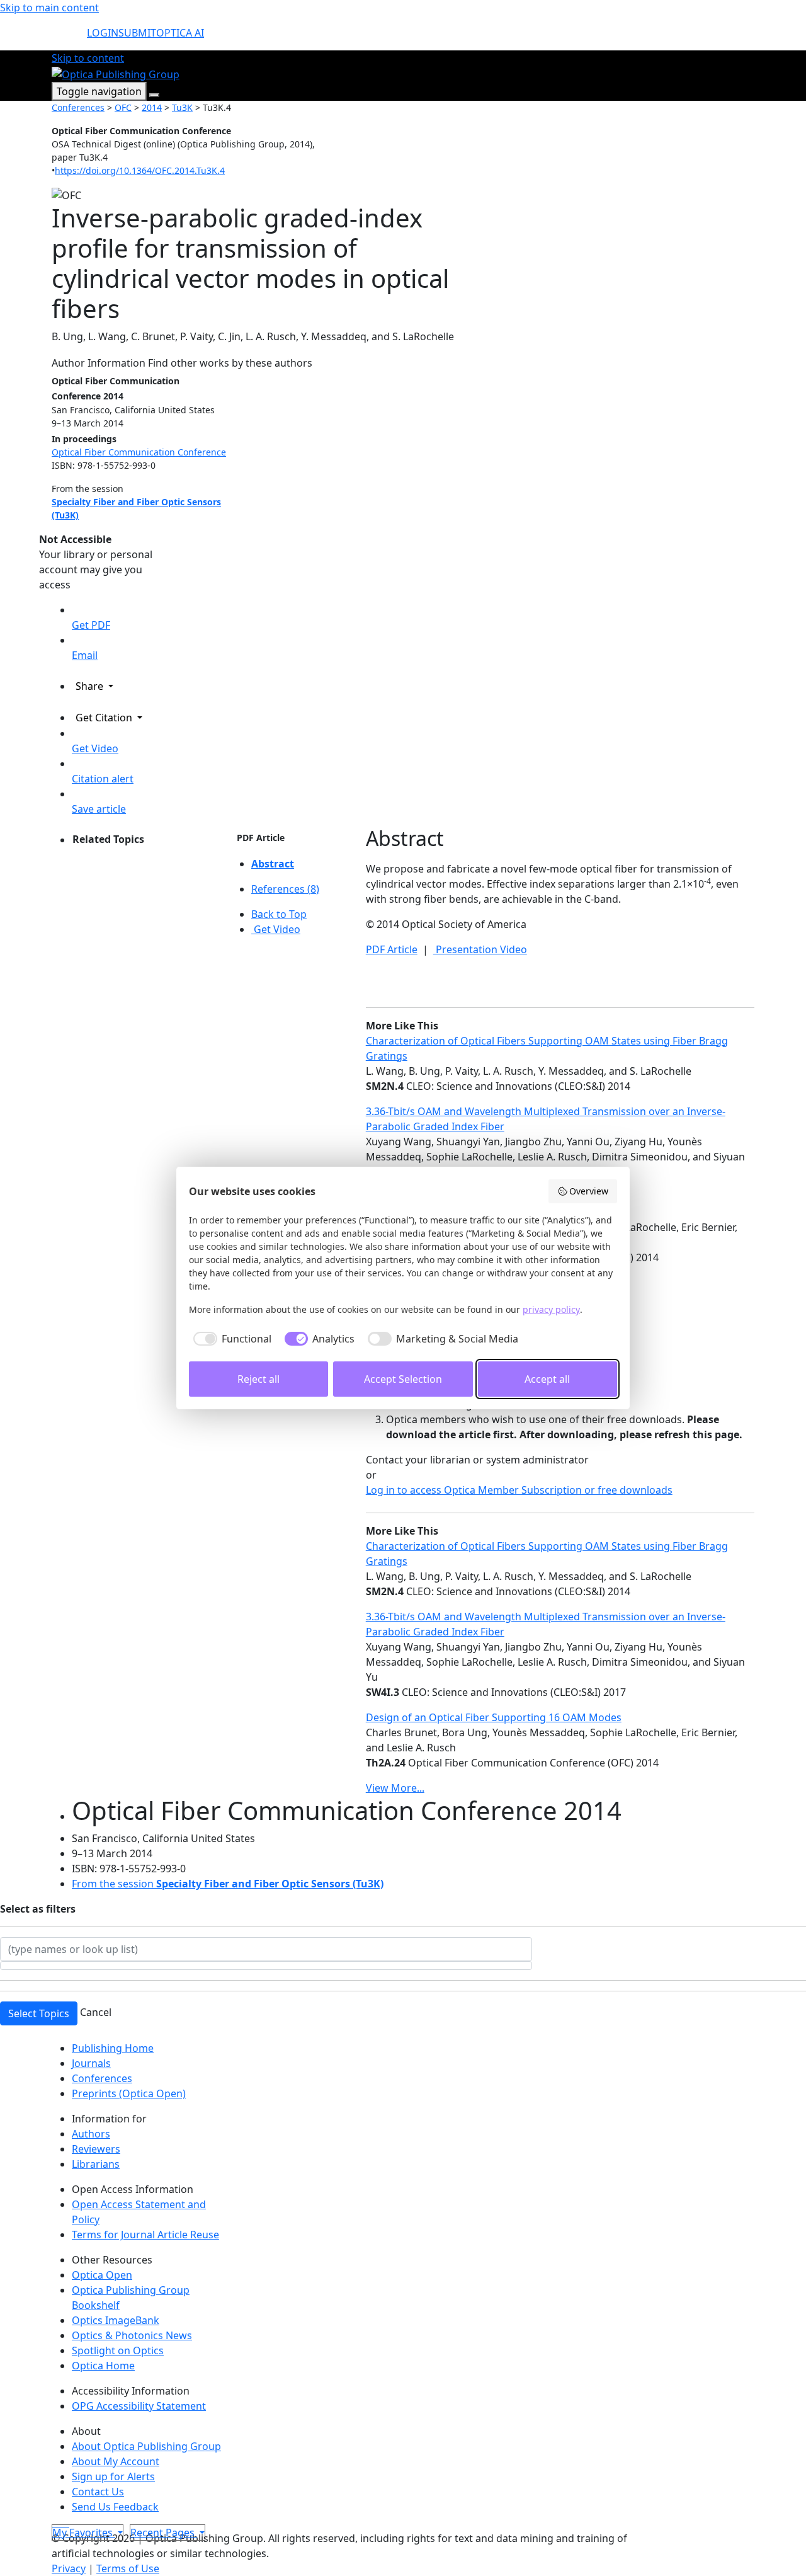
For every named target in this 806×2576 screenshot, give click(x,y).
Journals (91, 2063)
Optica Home (103, 2366)
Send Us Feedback (115, 2507)
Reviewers (96, 2149)
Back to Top (279, 914)
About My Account (116, 2461)
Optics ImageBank (116, 2320)
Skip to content (88, 58)
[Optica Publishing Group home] (116, 73)
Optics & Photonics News (132, 2335)
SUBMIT (137, 33)
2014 (152, 107)
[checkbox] (230, 1339)
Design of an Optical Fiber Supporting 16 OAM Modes (494, 1717)
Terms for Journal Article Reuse (145, 2235)
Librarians (96, 2164)
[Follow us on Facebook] (59, 2523)
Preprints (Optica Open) (129, 2093)
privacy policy (551, 1309)
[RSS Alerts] (68, 2523)
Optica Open (102, 2275)
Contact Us (98, 2492)
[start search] (69, 38)
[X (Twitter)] (54, 2523)
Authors (91, 2134)
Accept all (547, 1379)
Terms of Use (128, 2568)
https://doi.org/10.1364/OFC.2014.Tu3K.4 (140, 170)
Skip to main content (49, 8)
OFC (123, 107)
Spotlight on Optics (118, 2350)
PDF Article (261, 838)
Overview (589, 1191)
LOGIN (103, 33)
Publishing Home (113, 2048)
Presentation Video (480, 949)
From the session (228, 1884)
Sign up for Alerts (113, 2476)
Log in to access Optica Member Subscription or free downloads (519, 1490)
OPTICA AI (180, 33)
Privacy (69, 2568)
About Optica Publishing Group (146, 2446)
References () (285, 889)
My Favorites (84, 2533)
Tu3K (182, 107)
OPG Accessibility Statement (139, 2406)
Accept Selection (403, 1379)
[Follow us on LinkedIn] (64, 2523)
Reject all (258, 1379)
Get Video (276, 929)
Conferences (78, 107)
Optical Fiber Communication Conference (139, 452)
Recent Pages (164, 2533)
